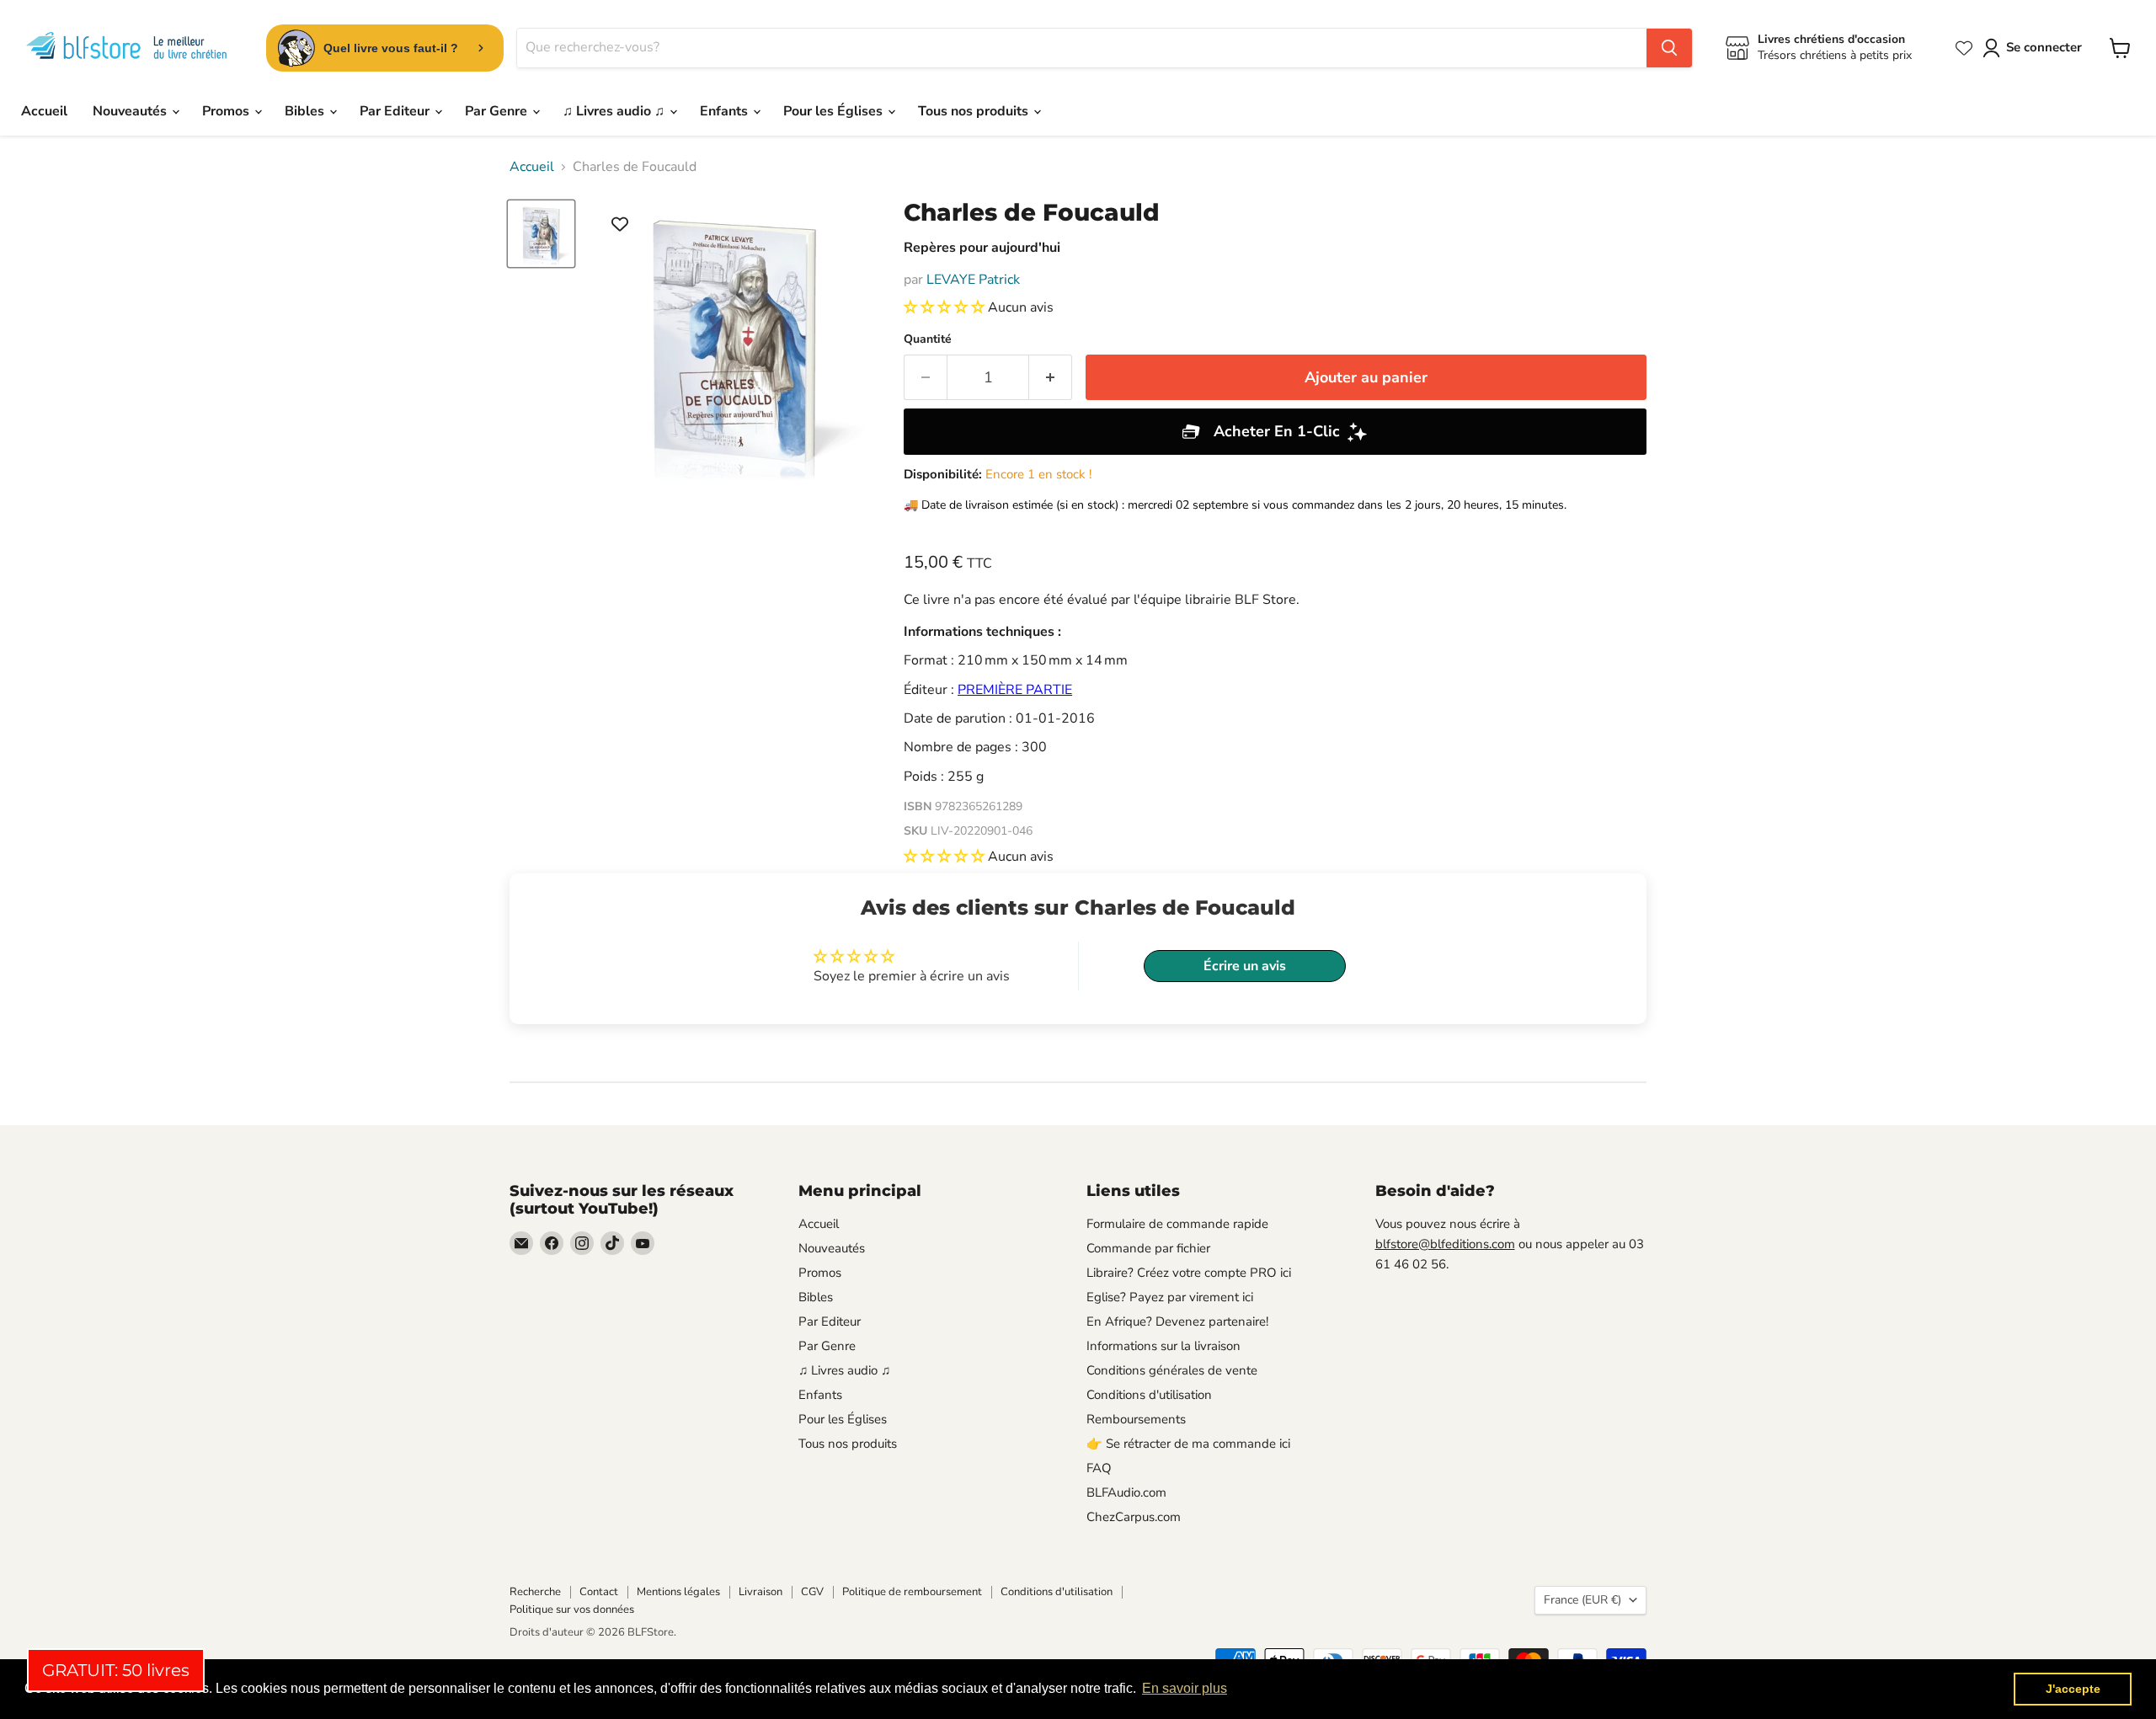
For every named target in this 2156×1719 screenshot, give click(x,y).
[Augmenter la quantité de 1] (1051, 378)
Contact (599, 1592)
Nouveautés (131, 111)
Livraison (760, 1592)
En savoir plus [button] (1185, 1688)
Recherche (535, 1592)
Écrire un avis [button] (1245, 966)
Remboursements (1136, 1419)
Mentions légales (678, 1592)
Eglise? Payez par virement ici (1170, 1297)
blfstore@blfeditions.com (1445, 1244)
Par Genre (498, 111)
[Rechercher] (1669, 48)
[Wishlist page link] (1964, 48)
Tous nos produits (975, 111)
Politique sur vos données (572, 1610)
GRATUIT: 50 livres (116, 1670)
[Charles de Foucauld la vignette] (541, 234)
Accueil (44, 111)
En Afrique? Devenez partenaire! (1177, 1321)
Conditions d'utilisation (1149, 1395)
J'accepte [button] (2073, 1689)
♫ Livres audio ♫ (615, 111)
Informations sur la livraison (1163, 1346)
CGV (812, 1592)
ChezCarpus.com (1134, 1517)
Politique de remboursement (912, 1592)
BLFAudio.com (1126, 1492)
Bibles (306, 111)
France (1582, 1600)
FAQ (1099, 1468)
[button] (946, 307)
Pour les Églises (835, 111)
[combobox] (1082, 48)
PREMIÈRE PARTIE (1015, 690)
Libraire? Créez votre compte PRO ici (1189, 1273)
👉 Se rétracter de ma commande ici (1188, 1444)
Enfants (726, 111)
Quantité (928, 339)
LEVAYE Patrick (973, 280)
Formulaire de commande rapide (1177, 1224)
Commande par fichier (1148, 1248)
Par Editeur (396, 111)
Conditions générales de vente (1172, 1370)
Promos (227, 111)
